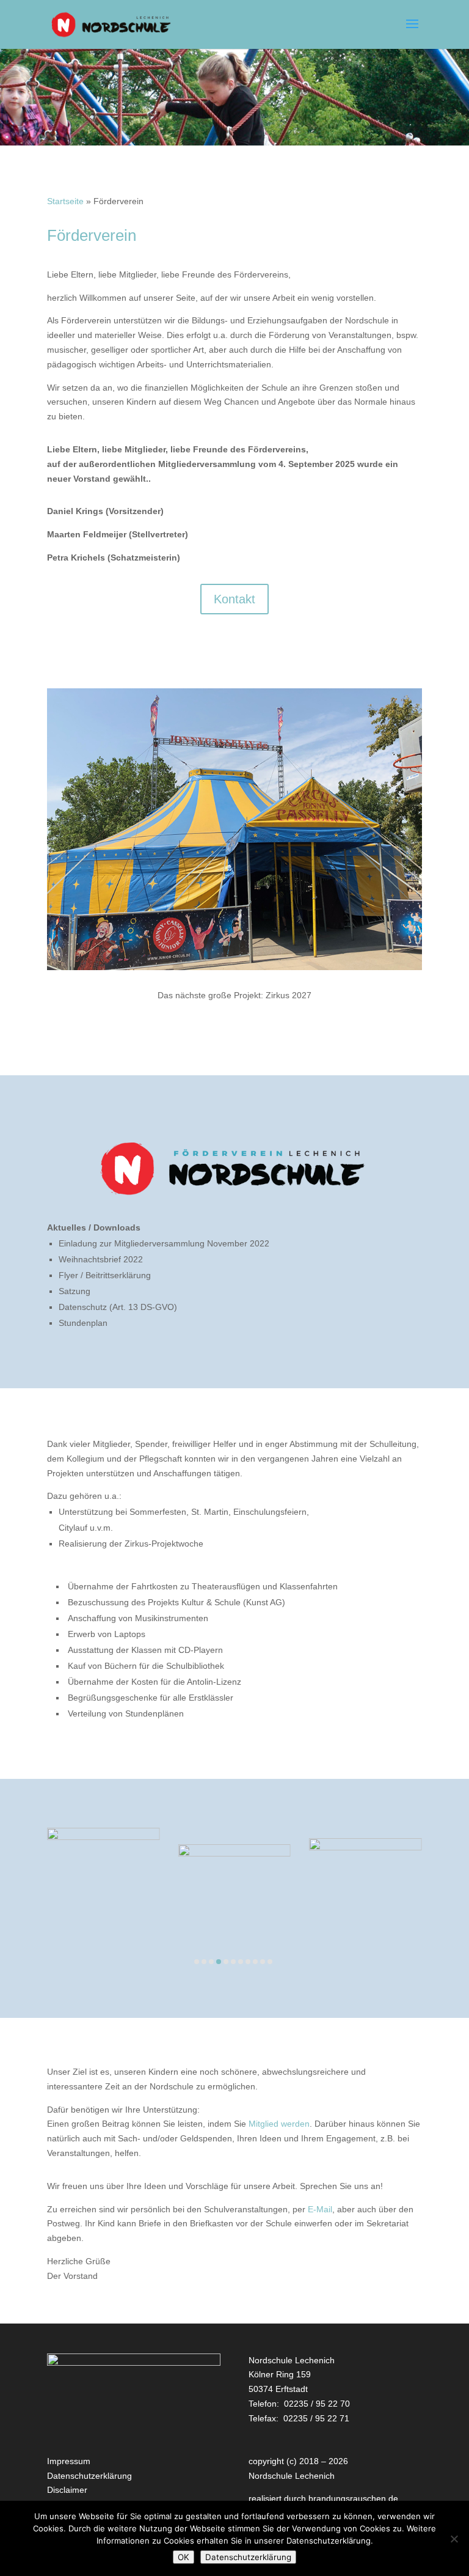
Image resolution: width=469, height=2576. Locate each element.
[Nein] (454, 2539)
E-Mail (320, 2209)
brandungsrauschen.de (353, 2498)
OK (184, 2557)
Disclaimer (67, 2490)
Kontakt (234, 599)
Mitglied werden (279, 2124)
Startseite (65, 201)
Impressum (69, 2461)
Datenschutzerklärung (89, 2476)
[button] (197, 1962)
